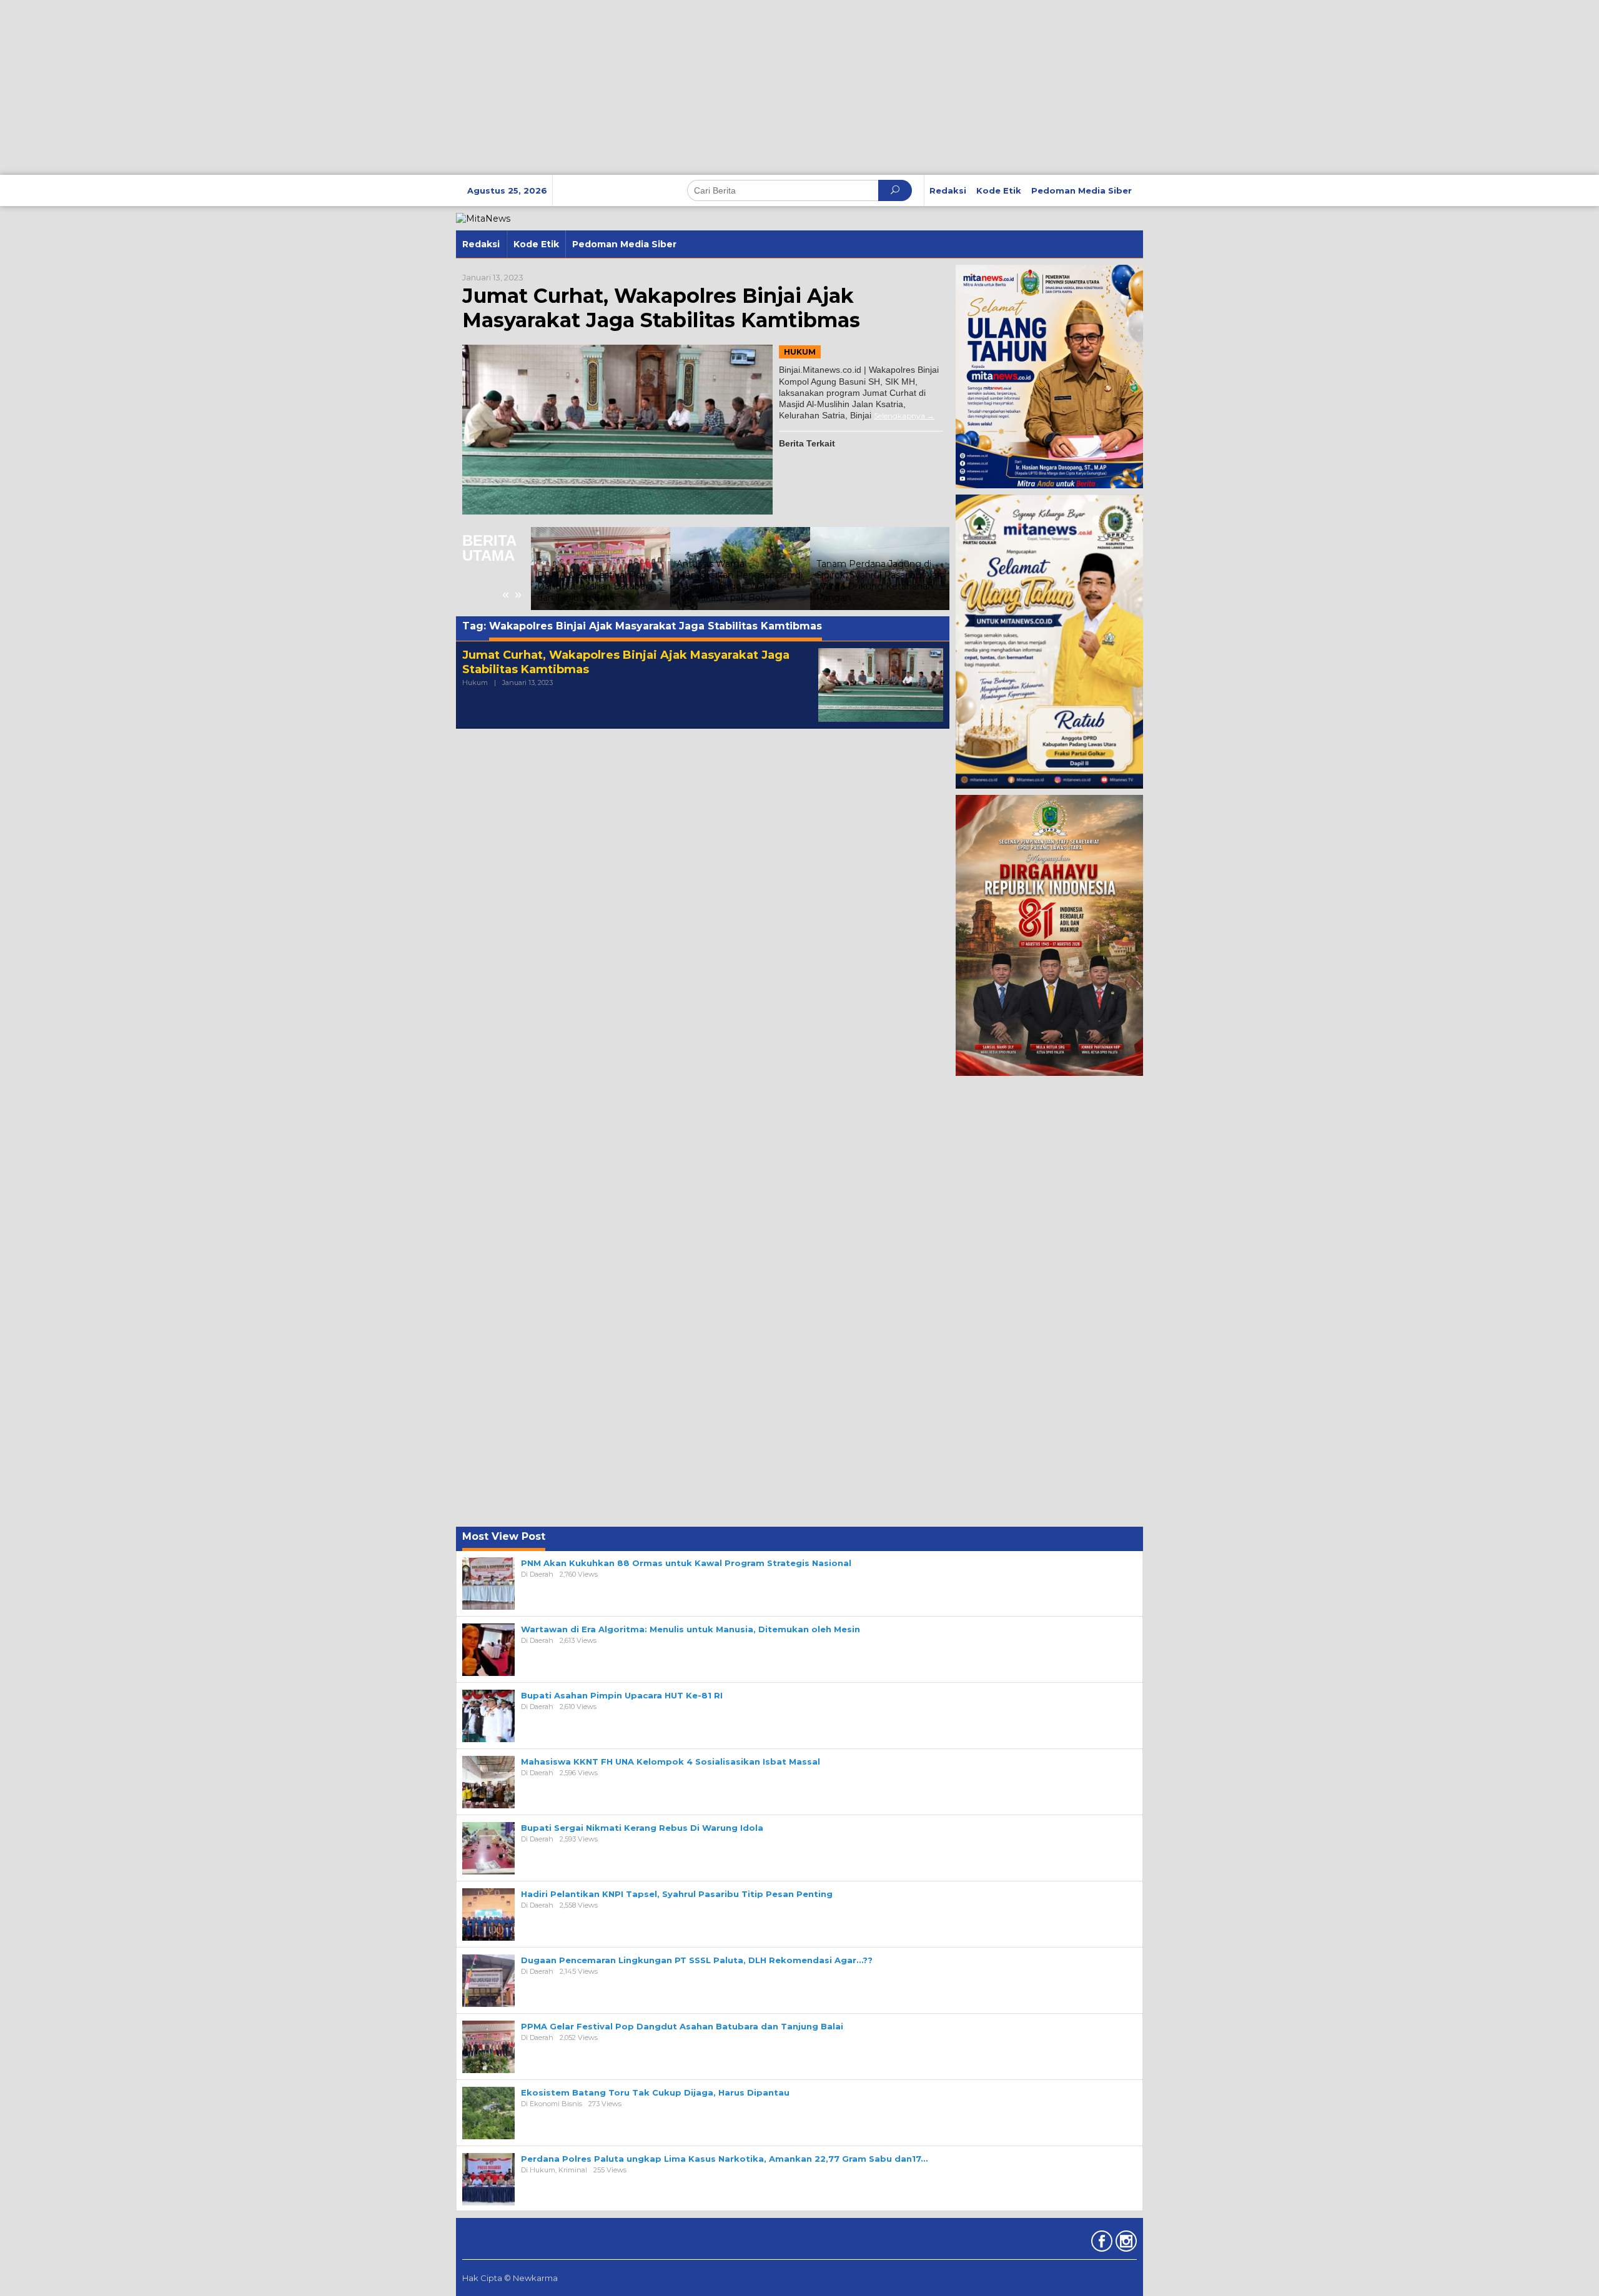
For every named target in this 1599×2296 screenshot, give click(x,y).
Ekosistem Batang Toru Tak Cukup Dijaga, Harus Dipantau (655, 2092)
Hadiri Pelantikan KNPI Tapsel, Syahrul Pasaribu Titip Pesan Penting (677, 1894)
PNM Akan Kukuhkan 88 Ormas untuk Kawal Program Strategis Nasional (686, 1563)
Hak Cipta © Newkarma (510, 2278)
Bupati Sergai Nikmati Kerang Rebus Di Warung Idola (642, 1828)
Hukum (800, 352)
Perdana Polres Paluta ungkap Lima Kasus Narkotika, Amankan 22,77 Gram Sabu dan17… (724, 2159)
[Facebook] (1100, 2244)
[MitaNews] (483, 218)
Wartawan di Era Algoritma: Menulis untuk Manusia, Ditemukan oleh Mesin (691, 1629)
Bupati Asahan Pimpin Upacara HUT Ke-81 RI (622, 1695)
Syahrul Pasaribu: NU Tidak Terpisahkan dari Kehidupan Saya (876, 586)
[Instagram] (1125, 2244)
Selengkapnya (899, 416)
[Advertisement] (375, 87)
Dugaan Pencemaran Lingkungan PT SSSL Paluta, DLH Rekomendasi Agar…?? (697, 1960)
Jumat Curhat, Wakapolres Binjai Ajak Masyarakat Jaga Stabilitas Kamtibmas (661, 308)
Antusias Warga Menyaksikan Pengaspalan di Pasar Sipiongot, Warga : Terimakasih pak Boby (600, 581)
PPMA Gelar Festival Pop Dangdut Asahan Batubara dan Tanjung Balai (682, 2026)
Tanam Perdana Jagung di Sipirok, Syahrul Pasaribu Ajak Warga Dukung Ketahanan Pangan (739, 581)
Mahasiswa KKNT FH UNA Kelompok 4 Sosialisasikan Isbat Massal (671, 1761)
